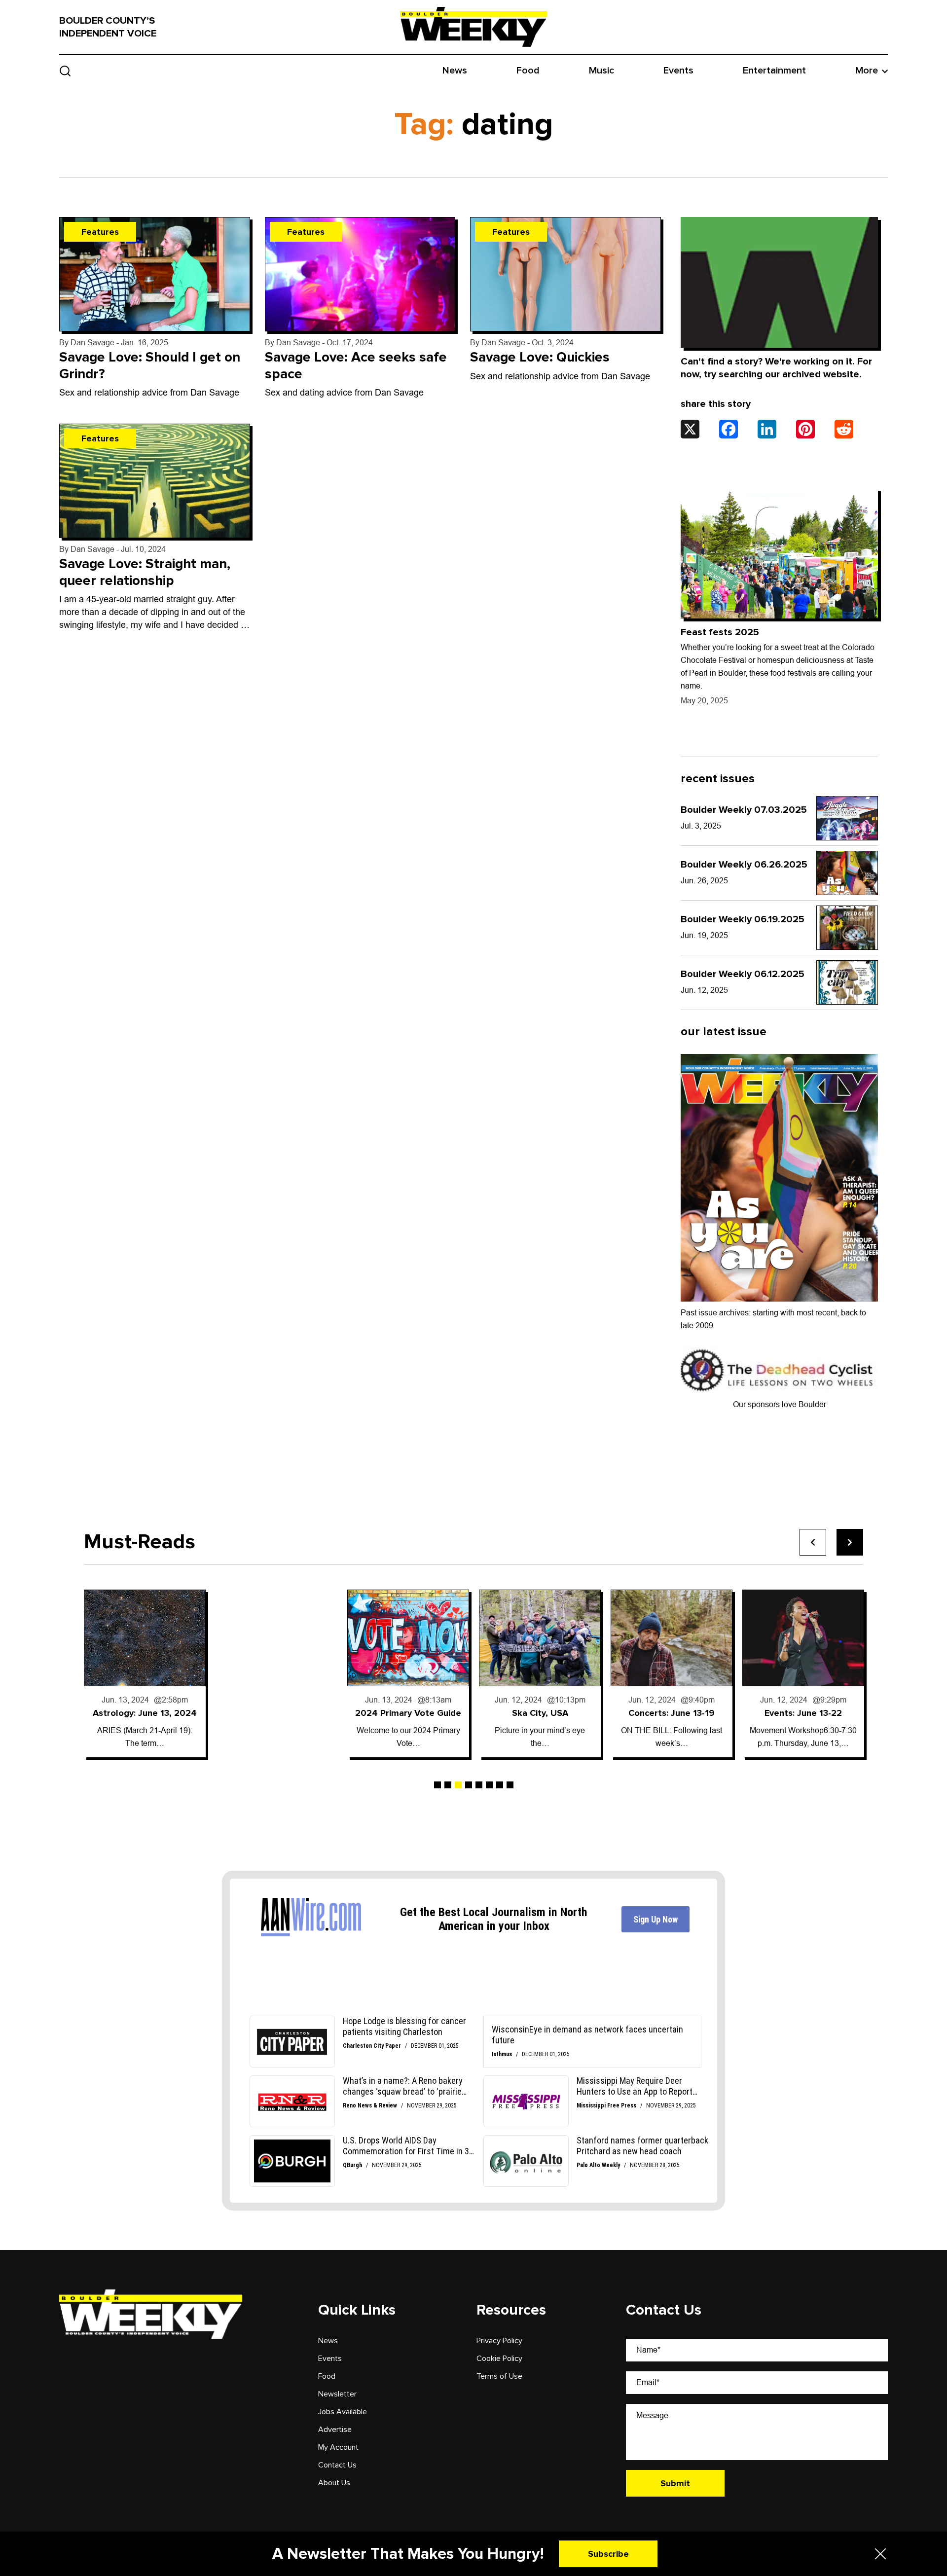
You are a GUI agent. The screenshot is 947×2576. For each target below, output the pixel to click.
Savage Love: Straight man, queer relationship (145, 572)
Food (528, 71)
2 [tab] (448, 1785)
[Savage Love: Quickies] (565, 274)
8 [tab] (510, 1785)
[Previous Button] (813, 1542)
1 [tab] (437, 1785)
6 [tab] (489, 1785)
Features (100, 232)
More (867, 71)
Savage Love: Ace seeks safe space (356, 365)
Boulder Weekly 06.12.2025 (743, 974)
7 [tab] (500, 1785)
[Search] (65, 71)
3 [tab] (458, 1785)
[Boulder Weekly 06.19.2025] (847, 928)
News (455, 71)
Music (601, 71)
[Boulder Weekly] (473, 27)
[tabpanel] (145, 1673)
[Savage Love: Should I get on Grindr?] (155, 274)
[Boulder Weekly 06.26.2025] (847, 873)
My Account (338, 2447)
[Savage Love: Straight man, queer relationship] (155, 481)
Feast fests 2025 (720, 632)
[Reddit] (844, 429)
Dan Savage (92, 343)
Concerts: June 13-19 (672, 1713)
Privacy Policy (499, 2341)
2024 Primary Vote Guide (408, 1713)
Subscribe (608, 2554)
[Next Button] (850, 1542)
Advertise (335, 2430)
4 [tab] (469, 1785)
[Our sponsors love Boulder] (779, 1370)
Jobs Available (343, 2412)
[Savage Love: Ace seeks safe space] (360, 274)
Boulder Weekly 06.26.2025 (744, 865)
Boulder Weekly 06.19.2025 (743, 919)
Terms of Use (499, 2376)
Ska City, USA (540, 1713)
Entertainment (774, 71)
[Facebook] (728, 429)
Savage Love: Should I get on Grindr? (150, 365)
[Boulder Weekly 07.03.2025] (847, 818)
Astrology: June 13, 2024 (145, 1713)
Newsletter (337, 2394)
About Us (334, 2483)
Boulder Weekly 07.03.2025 (744, 810)
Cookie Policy (499, 2358)
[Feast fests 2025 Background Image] (779, 553)
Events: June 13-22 (803, 1713)
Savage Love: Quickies (540, 357)
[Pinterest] (805, 429)
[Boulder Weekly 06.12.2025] (847, 982)
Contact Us (337, 2465)
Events (678, 71)
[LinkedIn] (767, 429)
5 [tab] (479, 1785)
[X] (690, 429)
